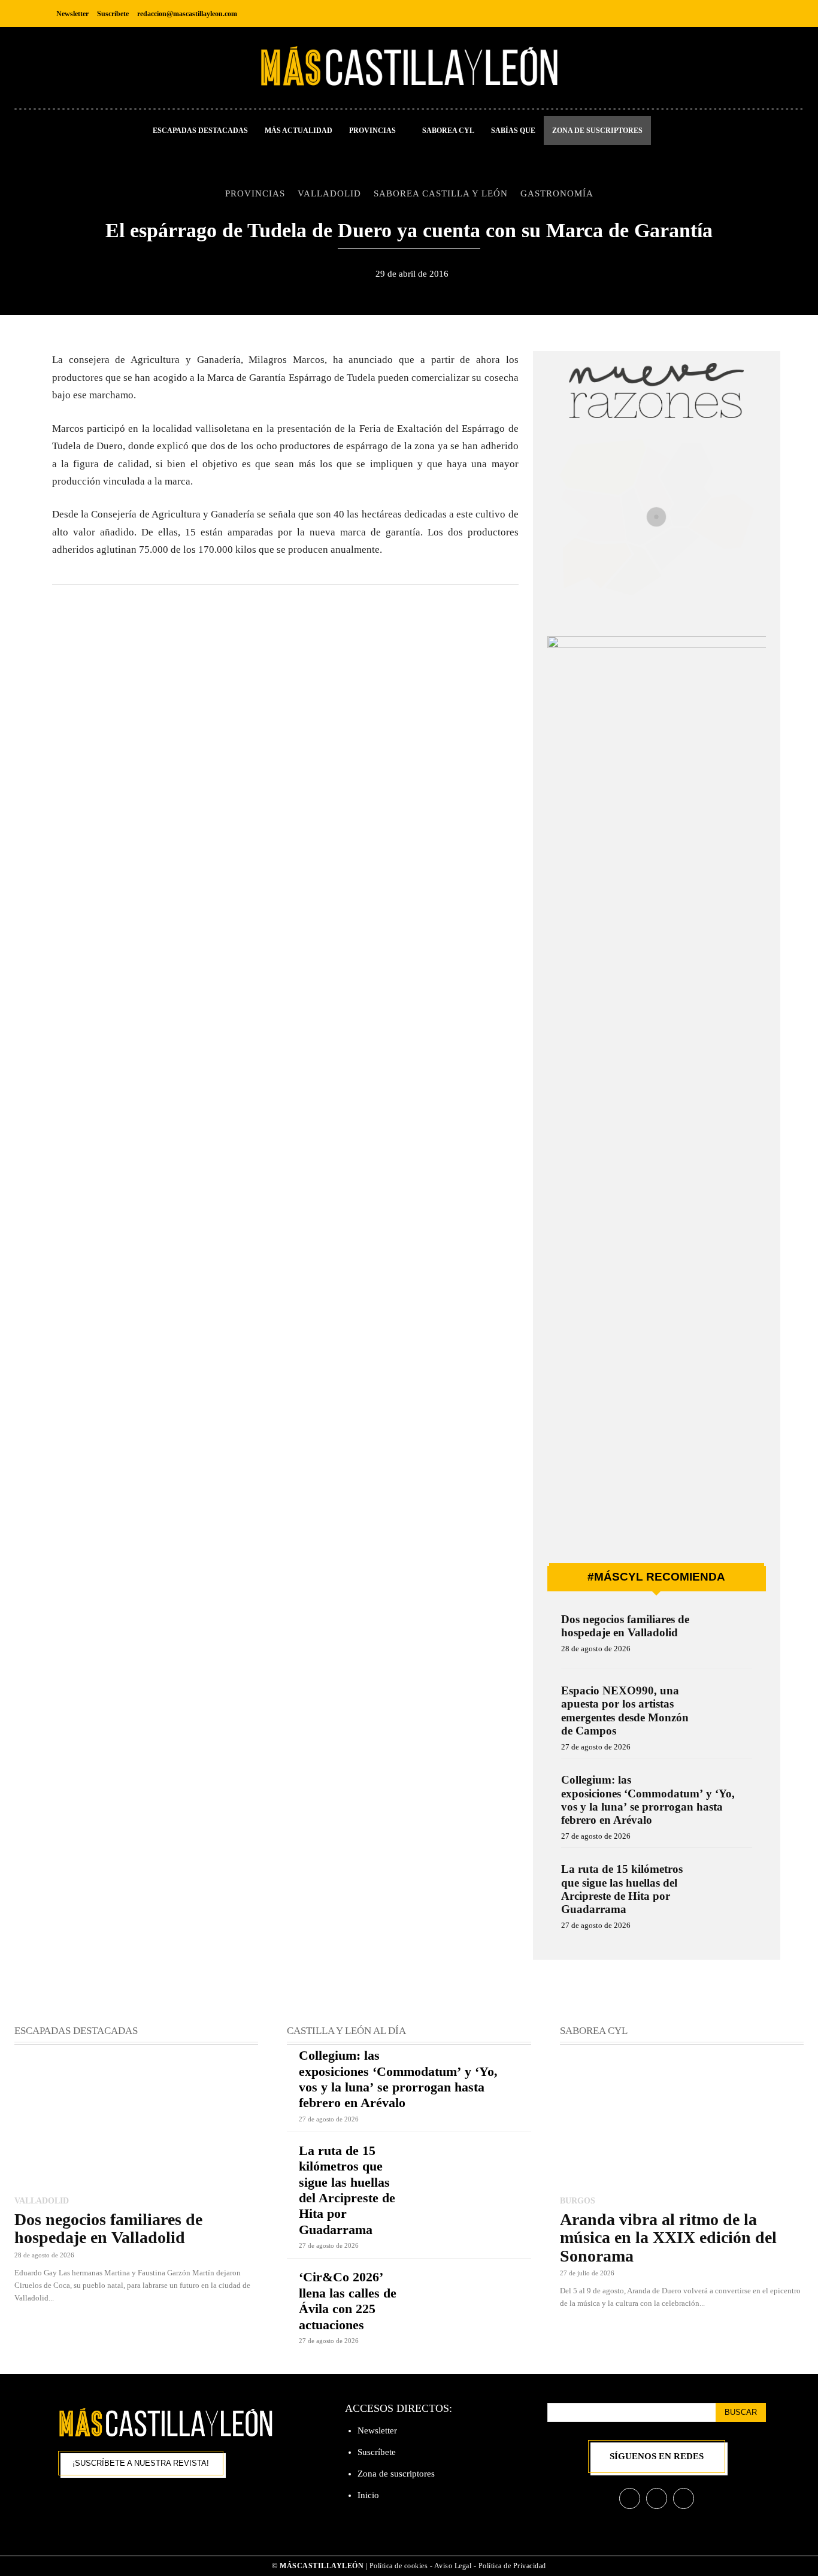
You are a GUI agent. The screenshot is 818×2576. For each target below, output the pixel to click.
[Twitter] (755, 13)
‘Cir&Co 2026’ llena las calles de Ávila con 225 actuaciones (348, 2300)
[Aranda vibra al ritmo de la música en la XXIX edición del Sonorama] (682, 2121)
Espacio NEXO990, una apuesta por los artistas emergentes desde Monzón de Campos (625, 1711)
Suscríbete (377, 2452)
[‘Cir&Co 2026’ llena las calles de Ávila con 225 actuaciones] (470, 2294)
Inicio (368, 2495)
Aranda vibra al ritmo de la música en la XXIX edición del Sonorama (668, 2238)
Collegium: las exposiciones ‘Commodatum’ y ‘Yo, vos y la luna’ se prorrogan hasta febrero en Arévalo (648, 1800)
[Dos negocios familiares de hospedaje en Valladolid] (727, 1635)
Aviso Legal (454, 2566)
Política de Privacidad (512, 2566)
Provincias (255, 193)
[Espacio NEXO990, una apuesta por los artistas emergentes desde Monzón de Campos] (727, 1707)
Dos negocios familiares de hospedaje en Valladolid (625, 1626)
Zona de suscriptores (396, 2474)
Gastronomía (557, 193)
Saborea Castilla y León (441, 193)
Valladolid (329, 193)
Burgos (578, 2200)
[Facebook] (702, 13)
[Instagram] (728, 13)
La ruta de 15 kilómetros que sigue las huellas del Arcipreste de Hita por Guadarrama (622, 1889)
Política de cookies (399, 2566)
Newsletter (377, 2430)
